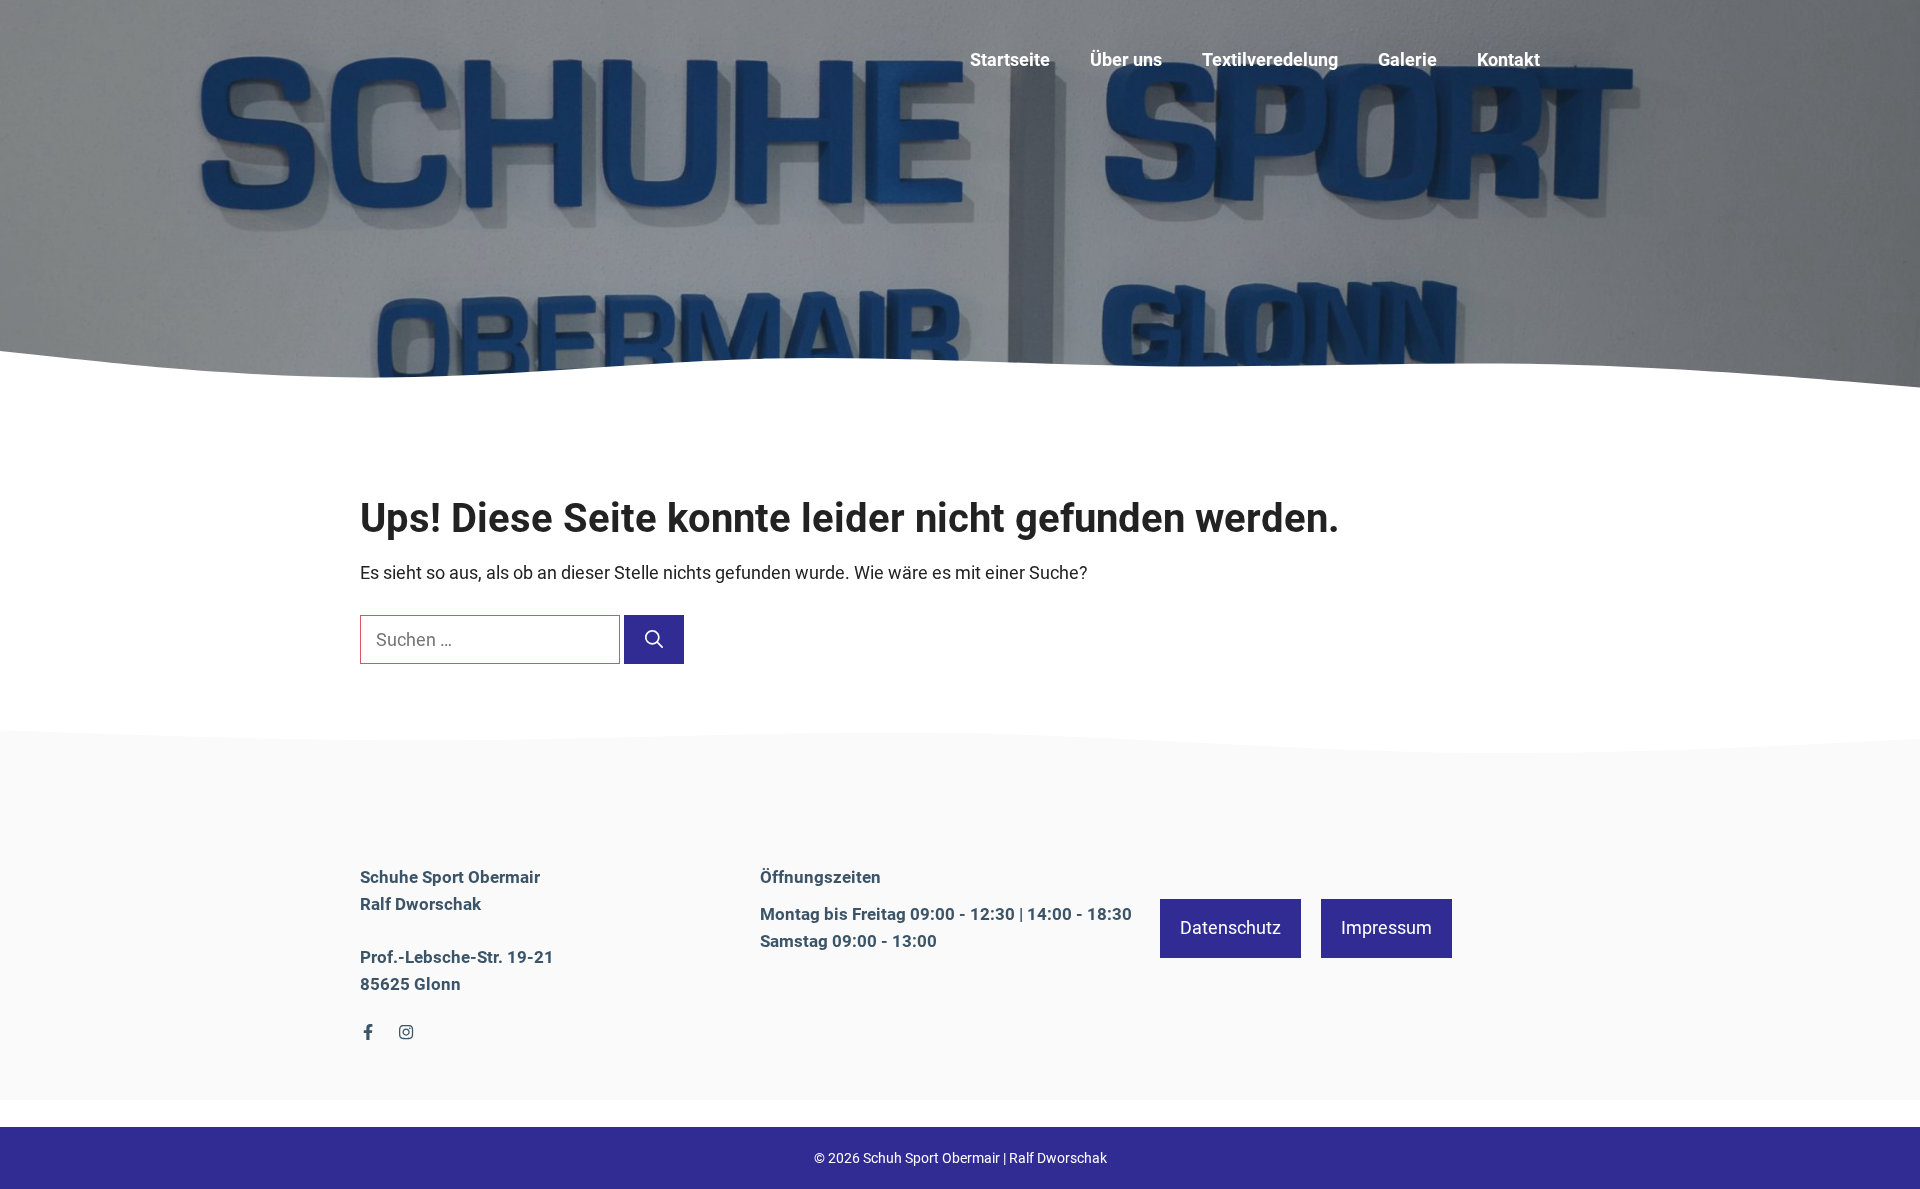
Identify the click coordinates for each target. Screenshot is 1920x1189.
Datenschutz (1230, 927)
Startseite (1010, 59)
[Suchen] (654, 639)
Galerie (1407, 59)
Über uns (1126, 59)
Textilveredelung (1270, 59)
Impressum (1386, 927)
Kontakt (1508, 59)
